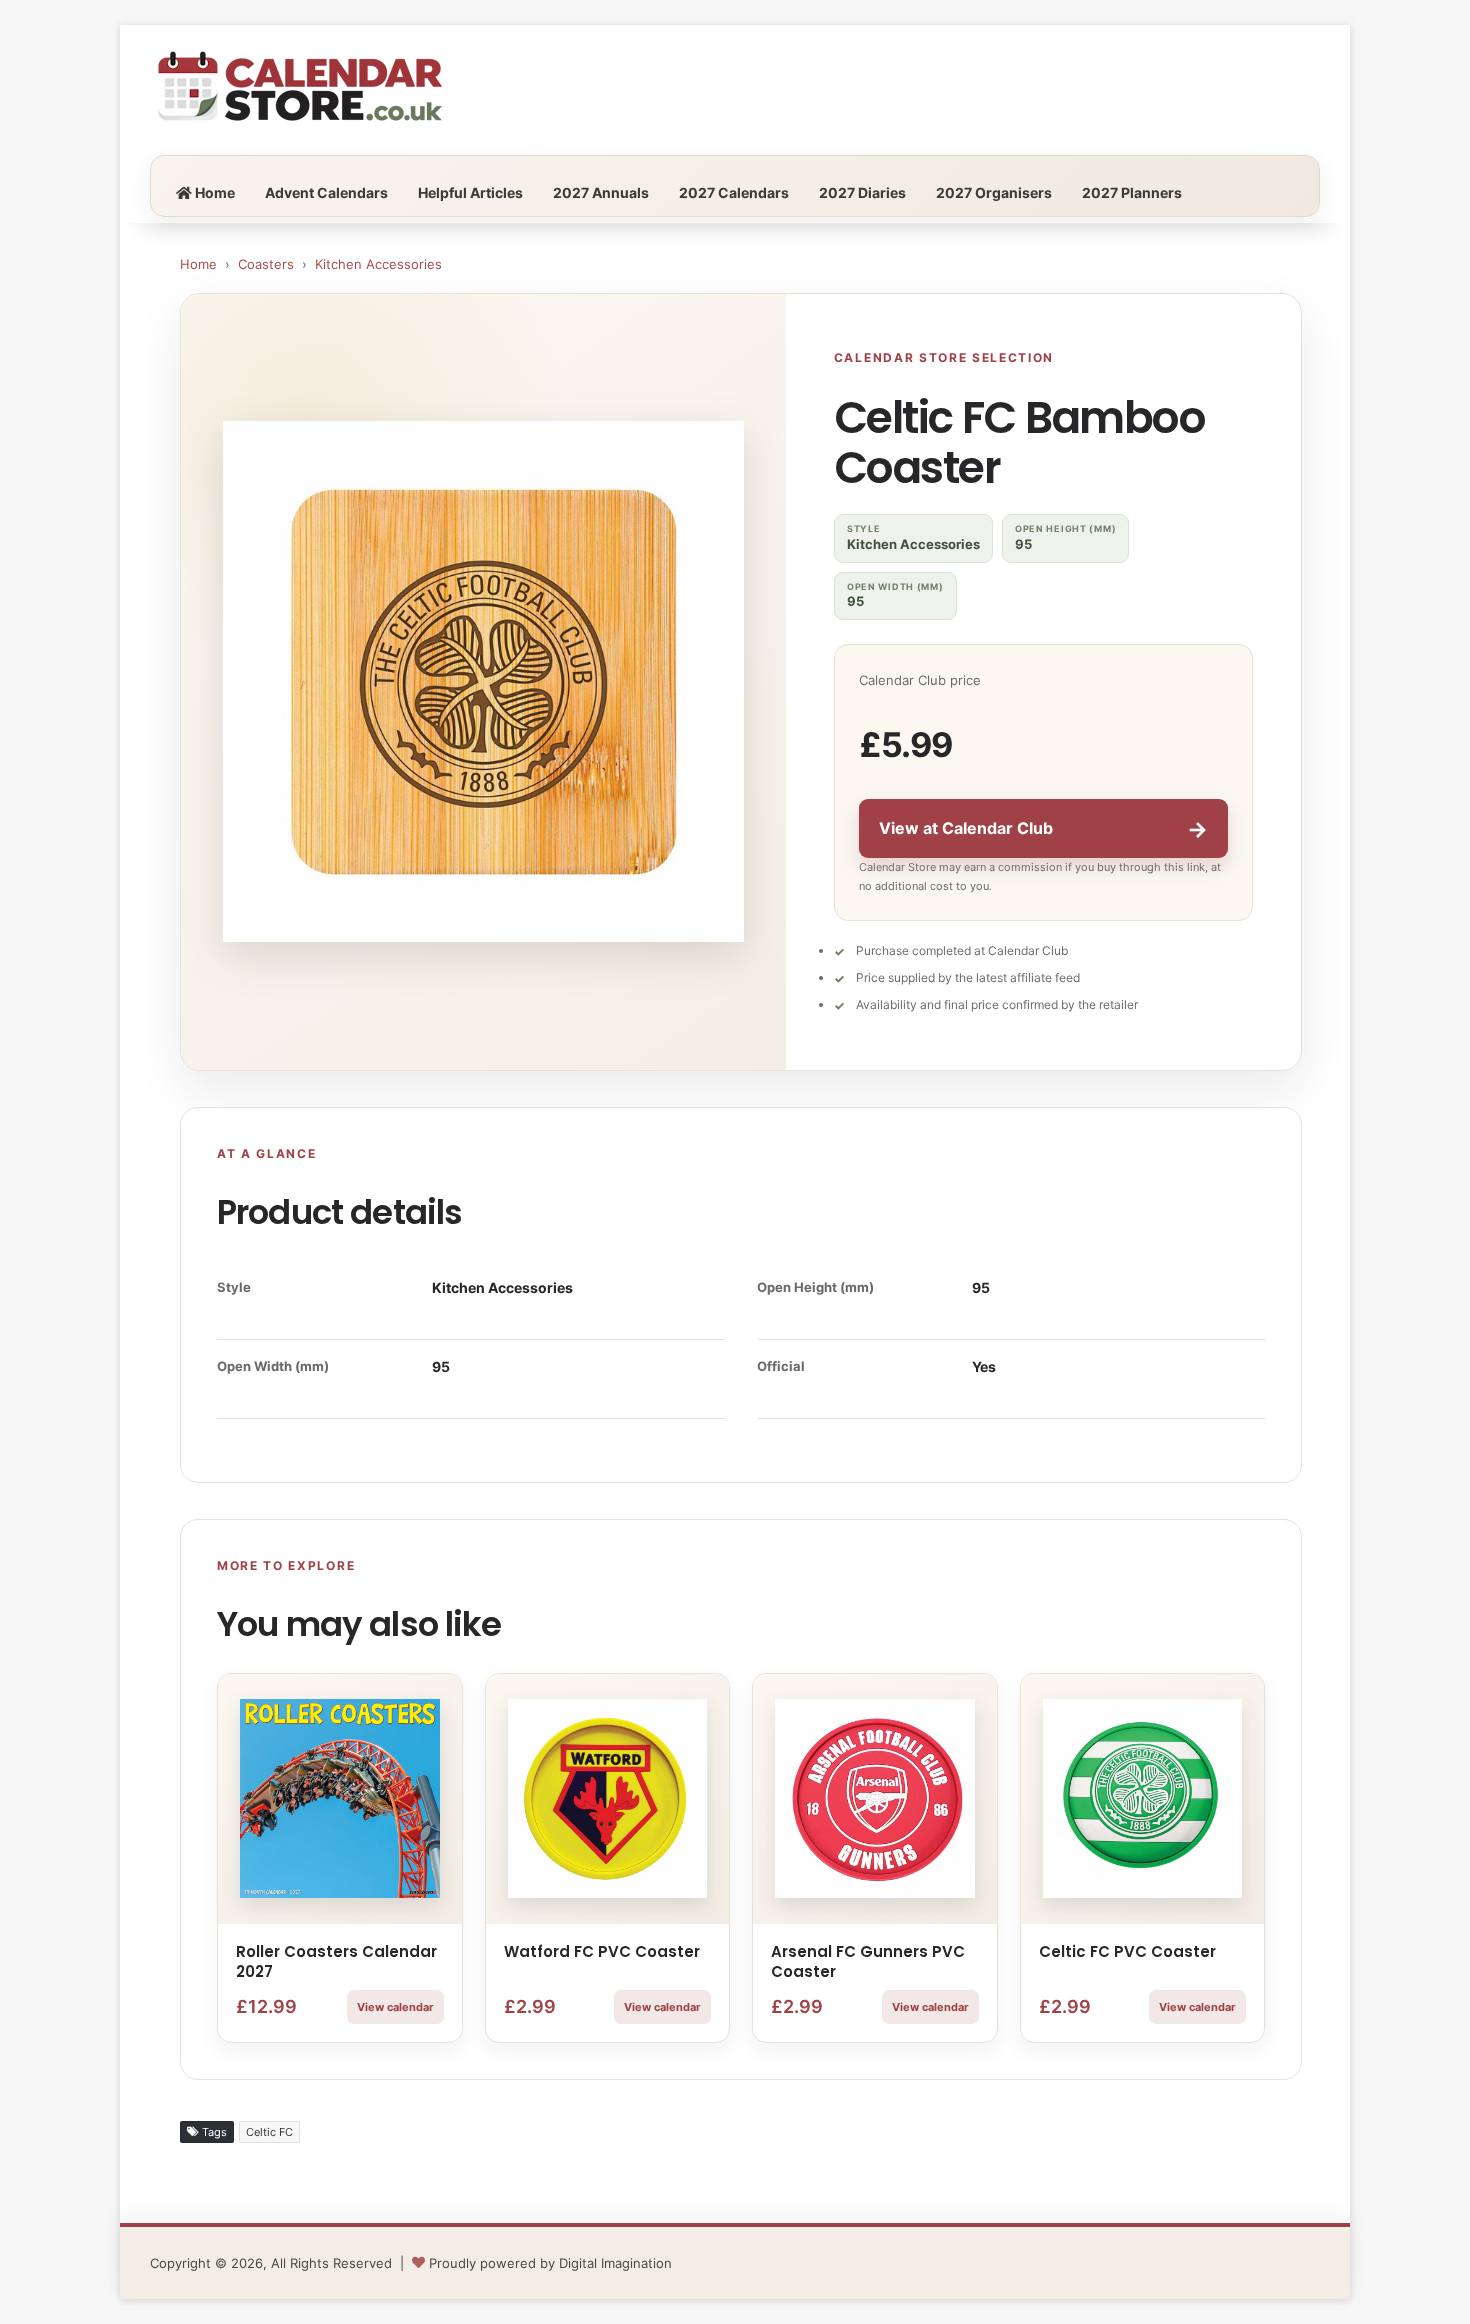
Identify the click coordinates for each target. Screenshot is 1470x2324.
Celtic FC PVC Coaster (1127, 1951)
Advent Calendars (326, 192)
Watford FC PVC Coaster (602, 1951)
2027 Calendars (734, 192)
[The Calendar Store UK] (300, 90)
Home (213, 192)
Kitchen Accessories (378, 264)
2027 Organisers (994, 192)
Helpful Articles (470, 192)
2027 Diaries (862, 192)
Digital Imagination (615, 2263)
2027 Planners (1132, 192)
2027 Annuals (601, 192)
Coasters (266, 264)
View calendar (395, 2007)
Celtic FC (269, 2132)
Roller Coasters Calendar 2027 (336, 1961)
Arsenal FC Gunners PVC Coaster (868, 1961)
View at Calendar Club (1043, 829)
